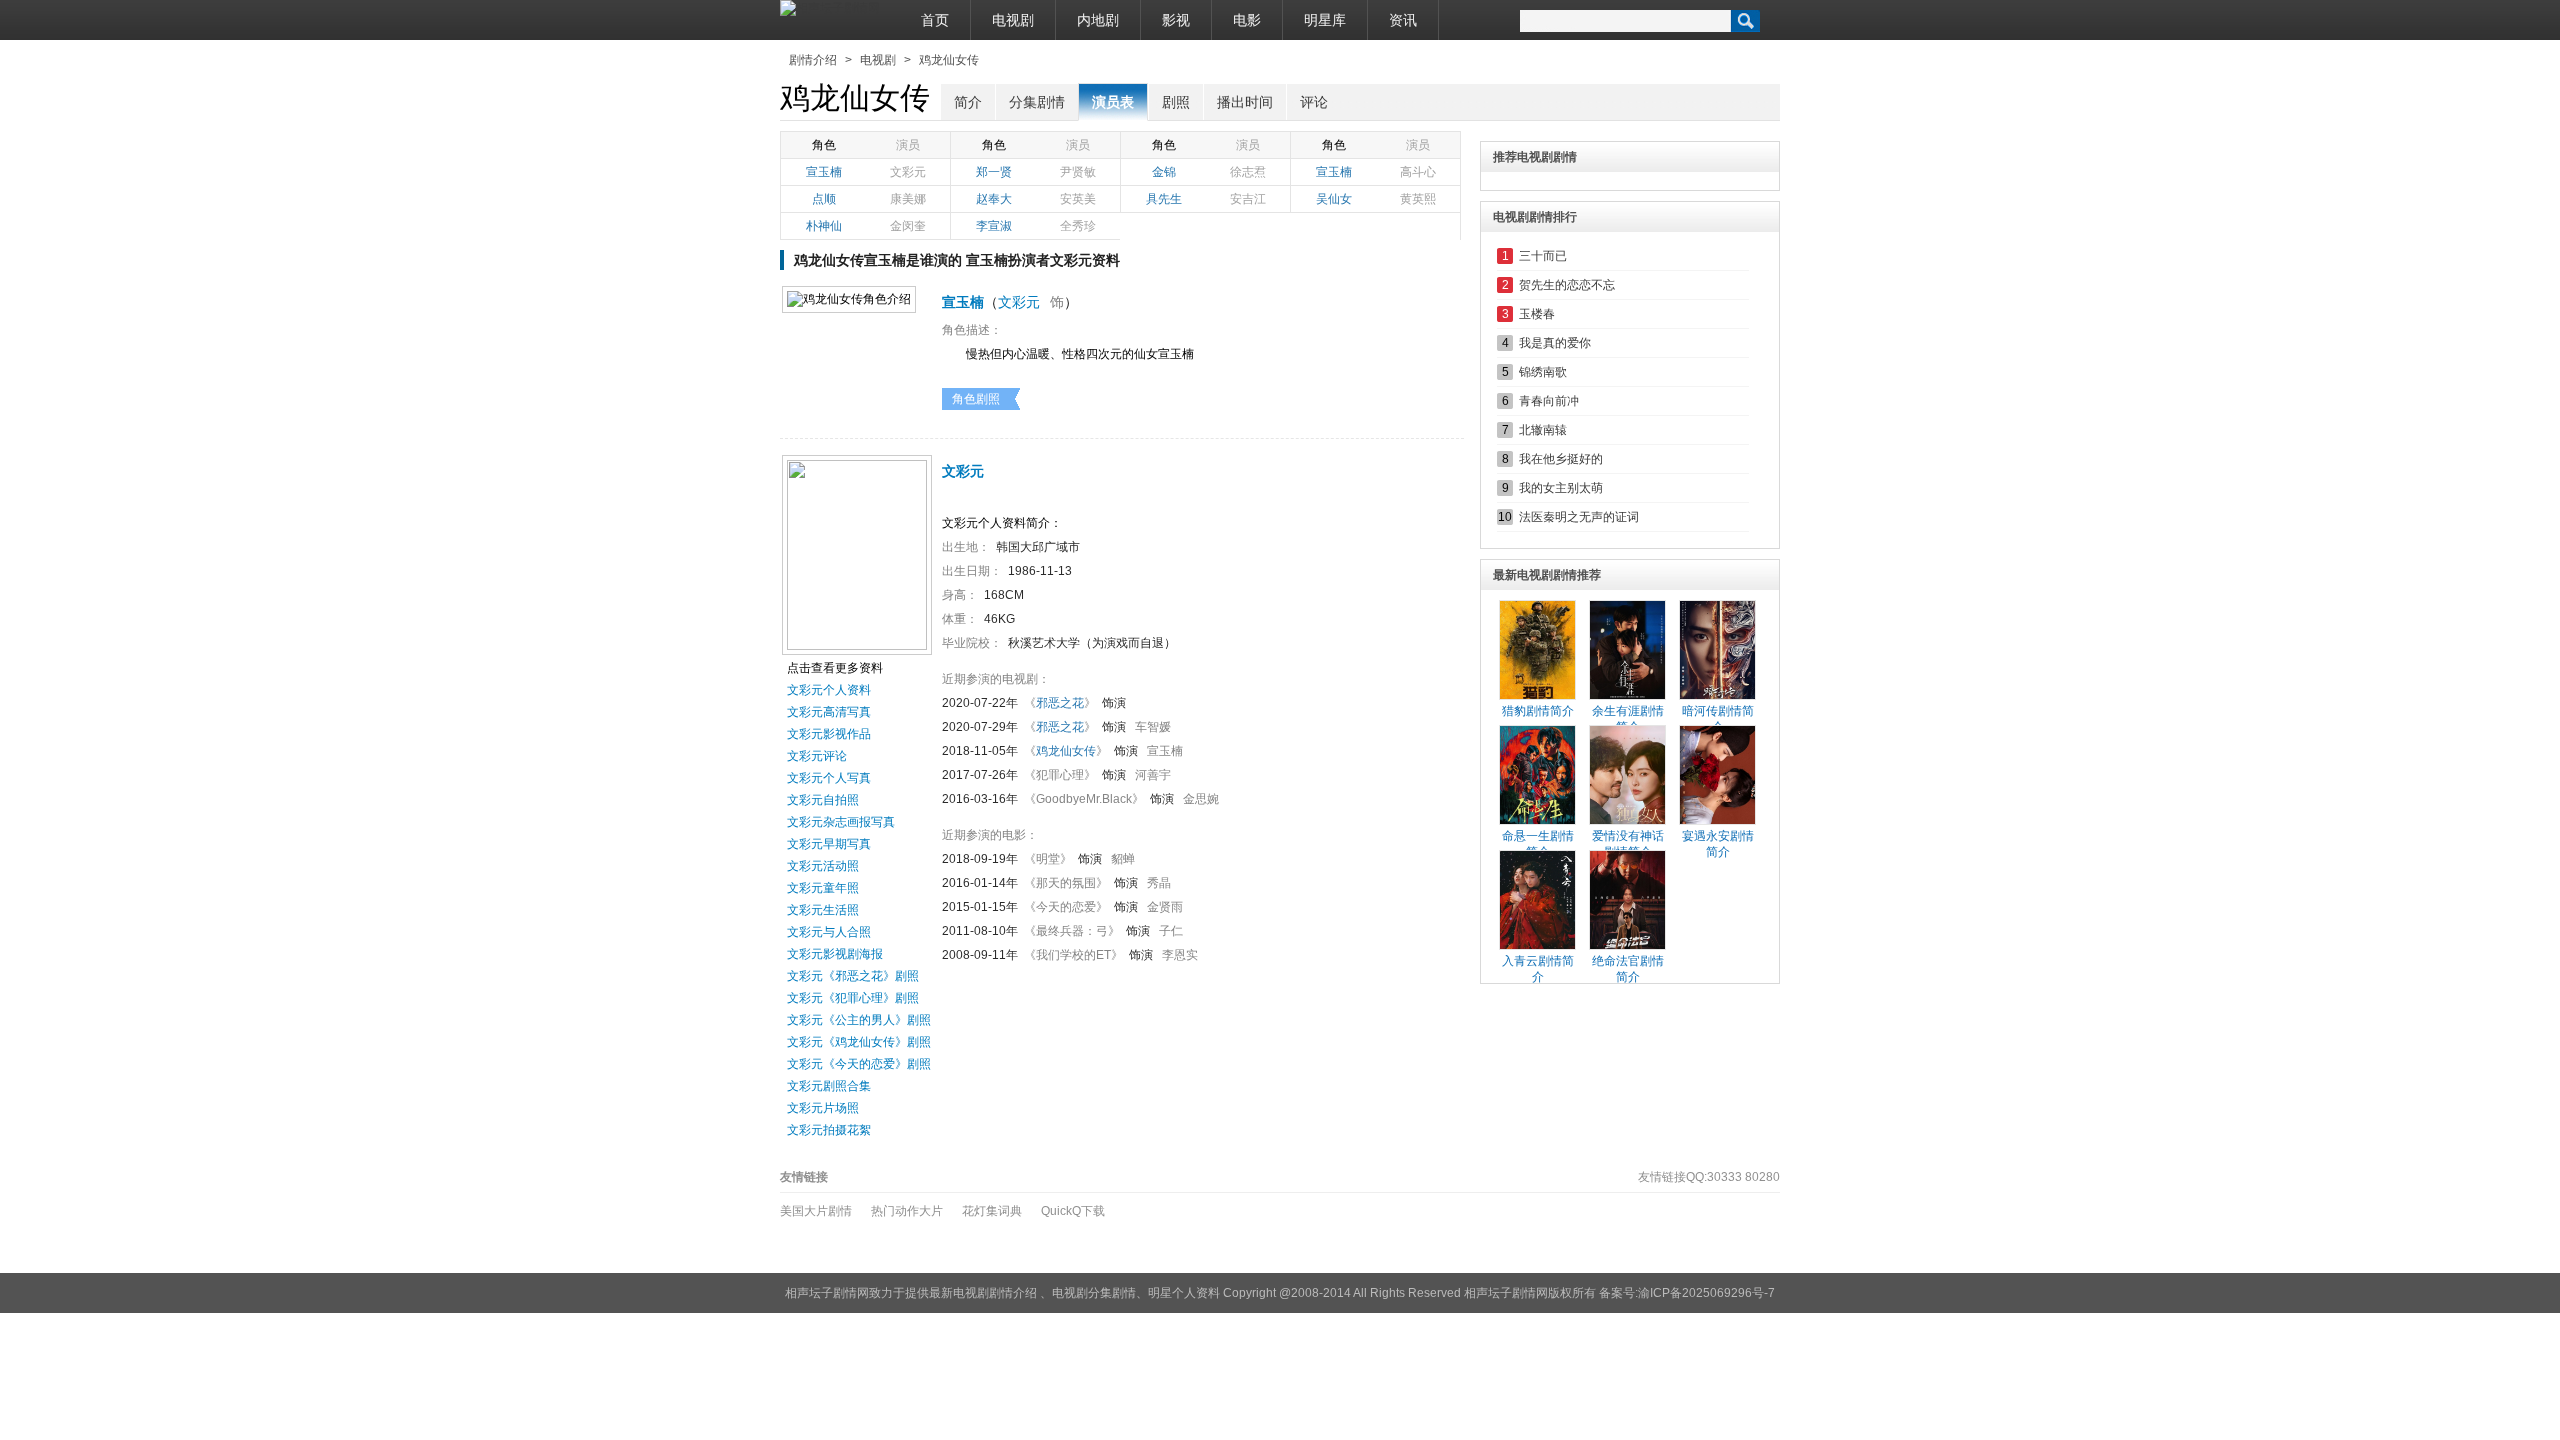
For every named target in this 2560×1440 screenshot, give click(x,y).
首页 (935, 20)
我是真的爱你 (1555, 343)
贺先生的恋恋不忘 (1567, 285)
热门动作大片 (907, 1211)
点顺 (824, 199)
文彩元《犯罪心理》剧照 (853, 998)
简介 (968, 102)
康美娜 (908, 199)
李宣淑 (994, 226)
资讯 (1403, 20)
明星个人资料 (1184, 1293)
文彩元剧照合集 (829, 1086)
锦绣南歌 (1543, 372)
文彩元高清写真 (829, 712)
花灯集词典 (992, 1211)
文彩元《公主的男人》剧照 (859, 1020)
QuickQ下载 (1073, 1211)
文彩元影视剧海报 (835, 954)
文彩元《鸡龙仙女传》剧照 (859, 1042)
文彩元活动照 (823, 866)
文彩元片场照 (823, 1108)
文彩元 (908, 172)
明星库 (1325, 20)
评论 (1314, 102)
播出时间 (1245, 102)
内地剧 (1098, 20)
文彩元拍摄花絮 (829, 1130)
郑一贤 (994, 172)
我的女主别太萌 (1561, 488)
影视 (1176, 20)
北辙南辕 (1543, 430)
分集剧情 (1037, 102)
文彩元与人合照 (829, 932)
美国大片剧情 (816, 1211)
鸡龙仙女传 (949, 60)
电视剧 (1013, 20)
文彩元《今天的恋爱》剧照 (859, 1064)
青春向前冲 (1549, 401)
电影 (1247, 20)
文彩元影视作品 (829, 734)
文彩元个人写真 (829, 778)
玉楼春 (1537, 314)
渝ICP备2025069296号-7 (1706, 1293)
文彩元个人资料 (829, 690)
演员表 (1113, 102)
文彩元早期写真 (829, 844)
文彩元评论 (817, 756)
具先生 (1164, 199)
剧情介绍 (813, 60)
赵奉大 (994, 199)
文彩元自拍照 (823, 800)
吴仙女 (1334, 199)
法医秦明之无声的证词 (1579, 517)
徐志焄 (1248, 172)
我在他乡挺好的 (1561, 459)
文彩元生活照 (823, 910)
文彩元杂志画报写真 (841, 822)
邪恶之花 (1060, 703)
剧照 (1176, 102)
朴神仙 (824, 226)
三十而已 (1543, 256)
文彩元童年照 (823, 888)
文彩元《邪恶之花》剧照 (853, 976)
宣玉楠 (824, 172)
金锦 (1164, 172)
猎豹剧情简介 (1538, 711)
